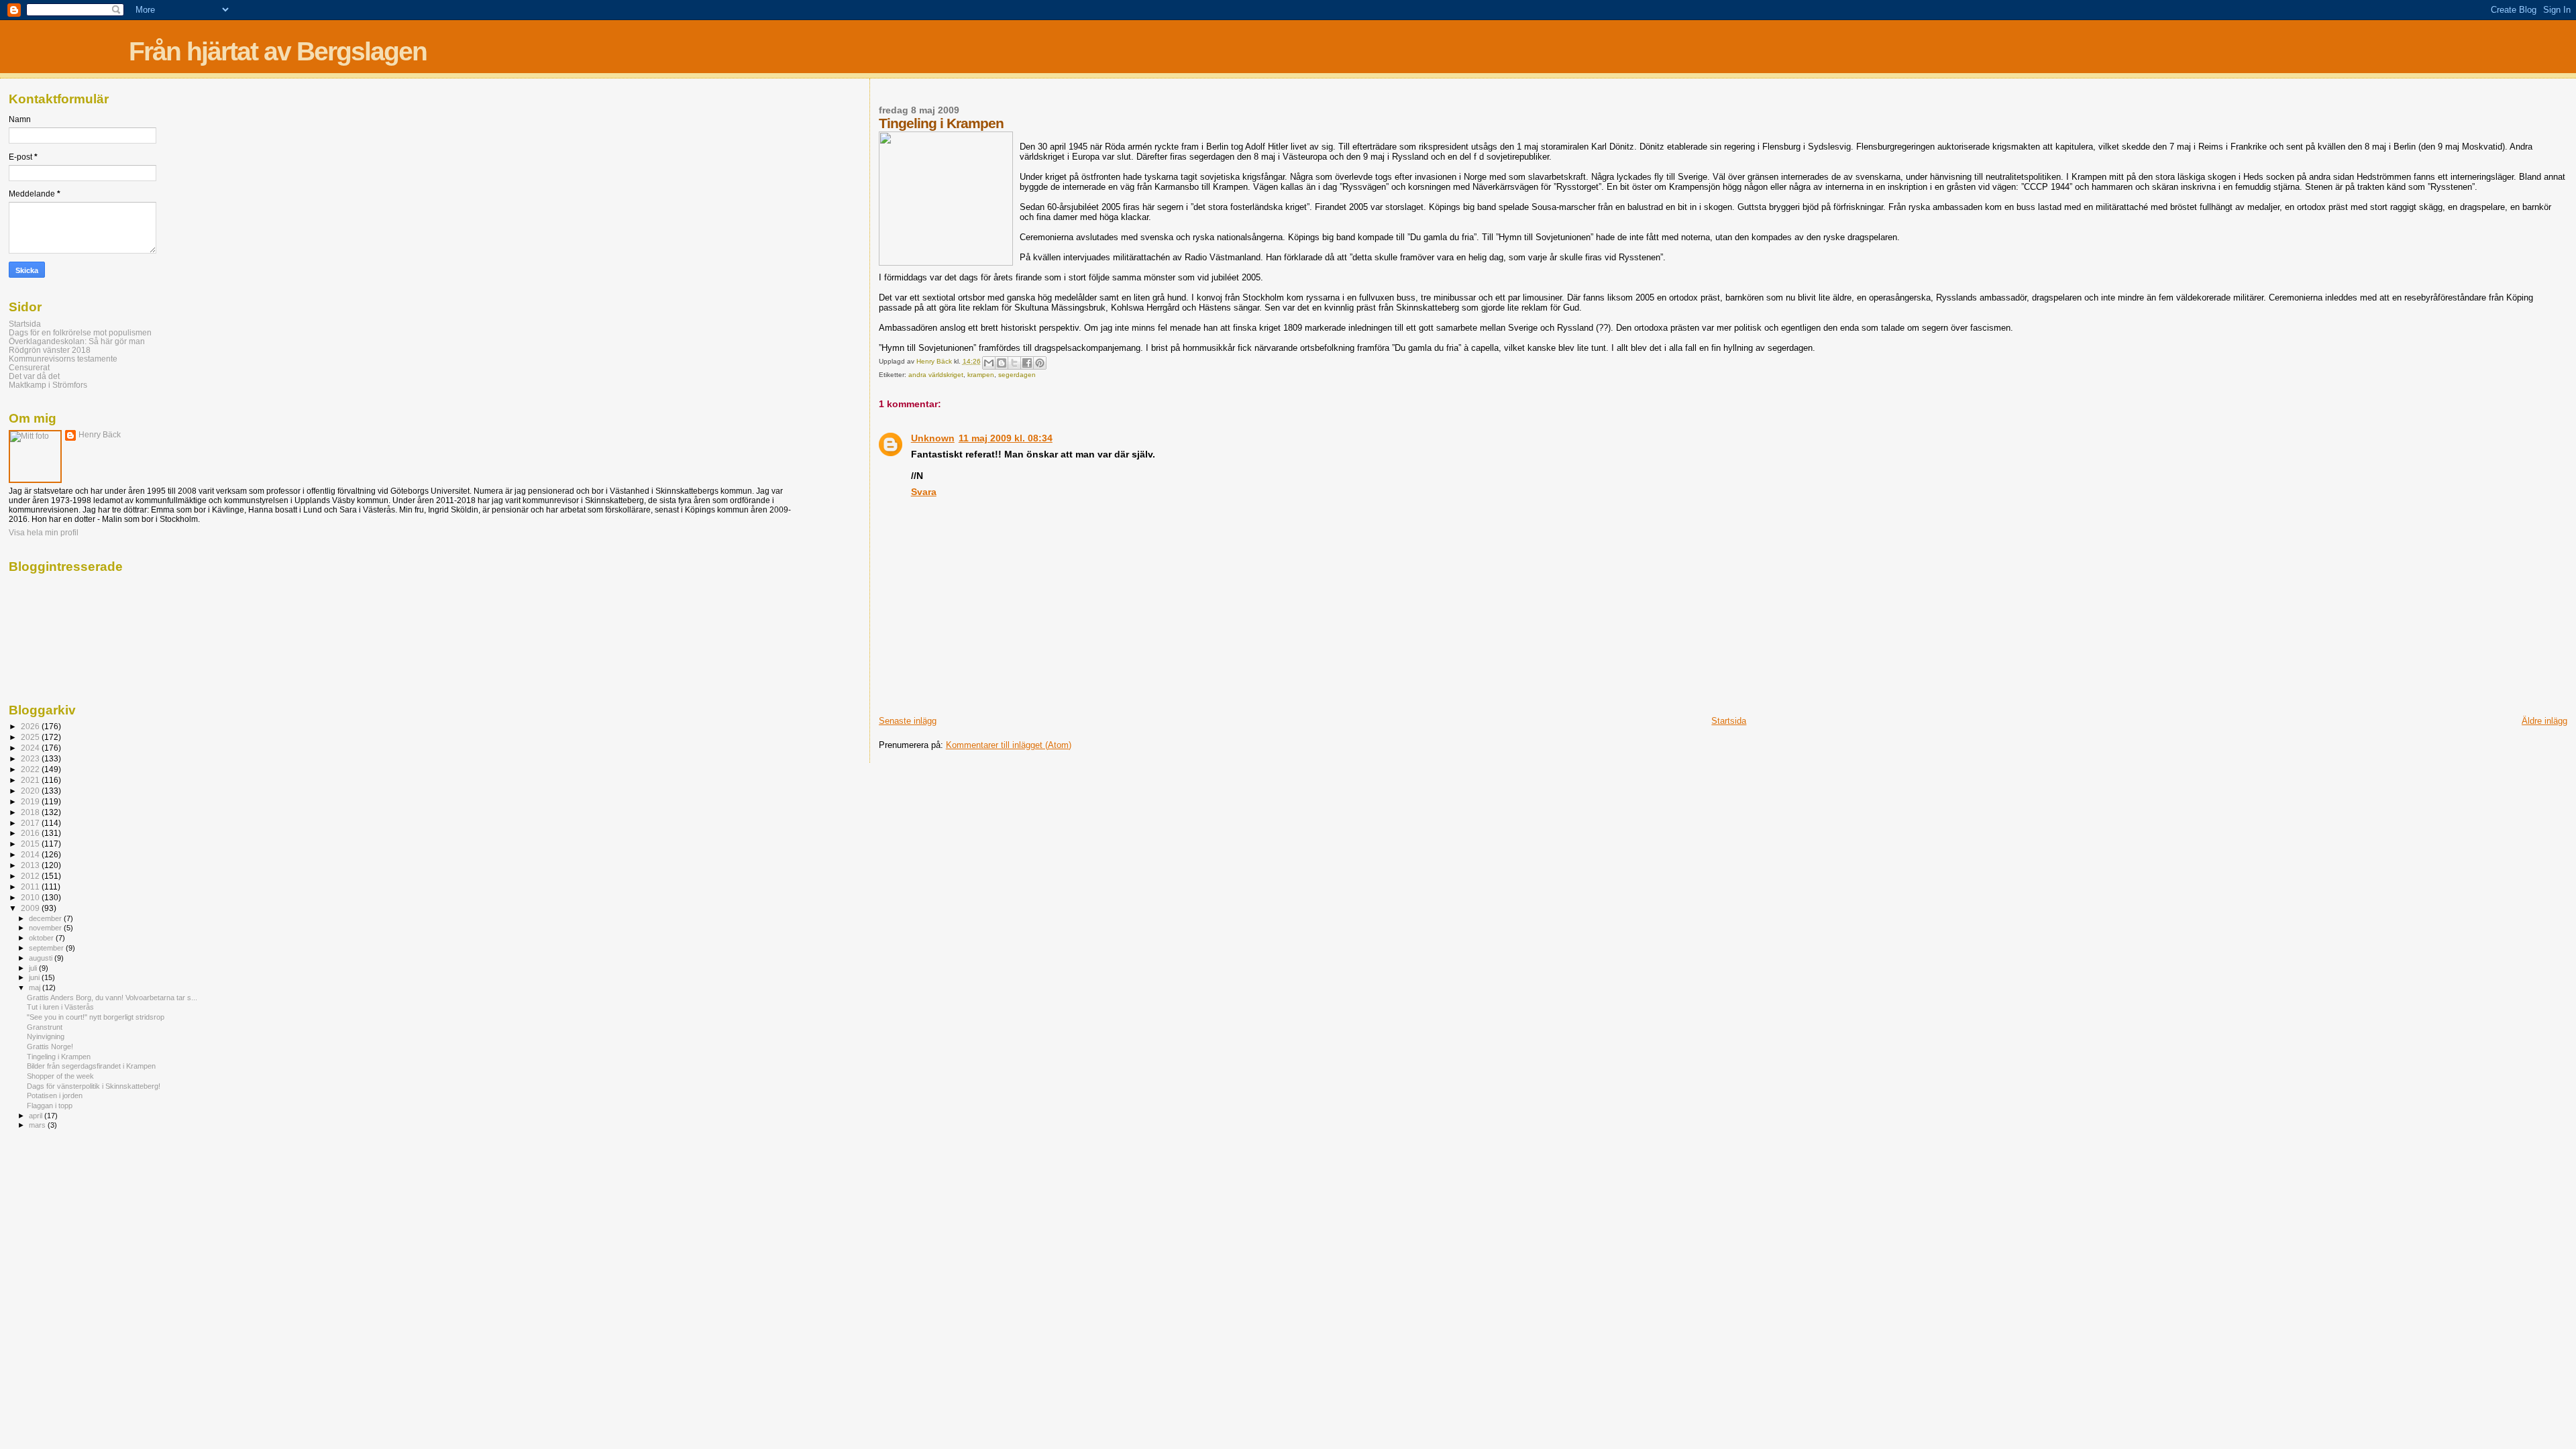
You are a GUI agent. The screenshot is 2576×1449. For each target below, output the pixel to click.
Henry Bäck (100, 435)
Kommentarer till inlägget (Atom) (1009, 745)
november (46, 928)
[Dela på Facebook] (1027, 363)
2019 (31, 801)
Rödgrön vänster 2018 (50, 350)
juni (35, 977)
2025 (31, 737)
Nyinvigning (46, 1036)
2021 (31, 780)
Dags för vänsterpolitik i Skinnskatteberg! (94, 1086)
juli (34, 968)
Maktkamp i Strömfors (48, 385)
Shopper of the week (60, 1076)
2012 (31, 876)
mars (38, 1125)
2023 (31, 758)
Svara (924, 492)
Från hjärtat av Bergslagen (278, 51)
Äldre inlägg (2544, 721)
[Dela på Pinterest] (1040, 363)
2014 (31, 854)
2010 (31, 897)
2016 (31, 833)
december (46, 918)
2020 (31, 791)
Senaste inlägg (908, 721)
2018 (31, 812)
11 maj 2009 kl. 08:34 (1006, 438)
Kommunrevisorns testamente (63, 359)
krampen (981, 375)
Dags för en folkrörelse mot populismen (80, 332)
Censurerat (29, 367)
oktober (42, 938)
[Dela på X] (1014, 363)
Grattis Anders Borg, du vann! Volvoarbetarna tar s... (112, 998)
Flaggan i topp (50, 1106)
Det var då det (34, 376)
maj (36, 987)
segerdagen (1017, 375)
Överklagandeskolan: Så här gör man (77, 341)
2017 (31, 823)
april (37, 1116)
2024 (31, 748)
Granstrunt (45, 1027)
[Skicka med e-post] (989, 363)
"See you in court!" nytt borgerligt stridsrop (96, 1017)
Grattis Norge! (50, 1046)
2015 (31, 844)
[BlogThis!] (1002, 363)
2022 (31, 769)
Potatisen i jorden (55, 1095)
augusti (42, 958)
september (47, 948)
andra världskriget (936, 375)
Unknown (933, 438)
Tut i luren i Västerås (60, 1007)
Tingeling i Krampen (59, 1057)
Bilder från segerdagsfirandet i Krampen (91, 1066)
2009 (31, 908)
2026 (31, 726)
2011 (31, 887)
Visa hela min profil (44, 533)
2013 (31, 865)
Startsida (1729, 721)
